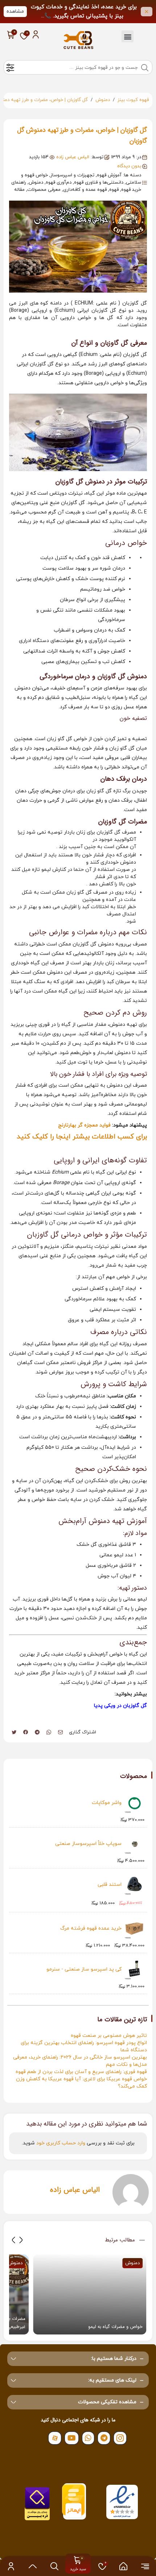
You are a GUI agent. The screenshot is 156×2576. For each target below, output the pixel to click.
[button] (128, 36)
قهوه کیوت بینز (133, 100)
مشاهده (15, 11)
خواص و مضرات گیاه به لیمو (115, 2327)
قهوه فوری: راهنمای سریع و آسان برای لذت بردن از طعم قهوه (81, 2072)
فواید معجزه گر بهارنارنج (84, 1125)
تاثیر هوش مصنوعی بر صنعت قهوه (109, 2036)
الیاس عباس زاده (73, 157)
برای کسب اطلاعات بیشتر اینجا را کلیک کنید (82, 1137)
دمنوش (103, 100)
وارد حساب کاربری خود (61, 2143)
